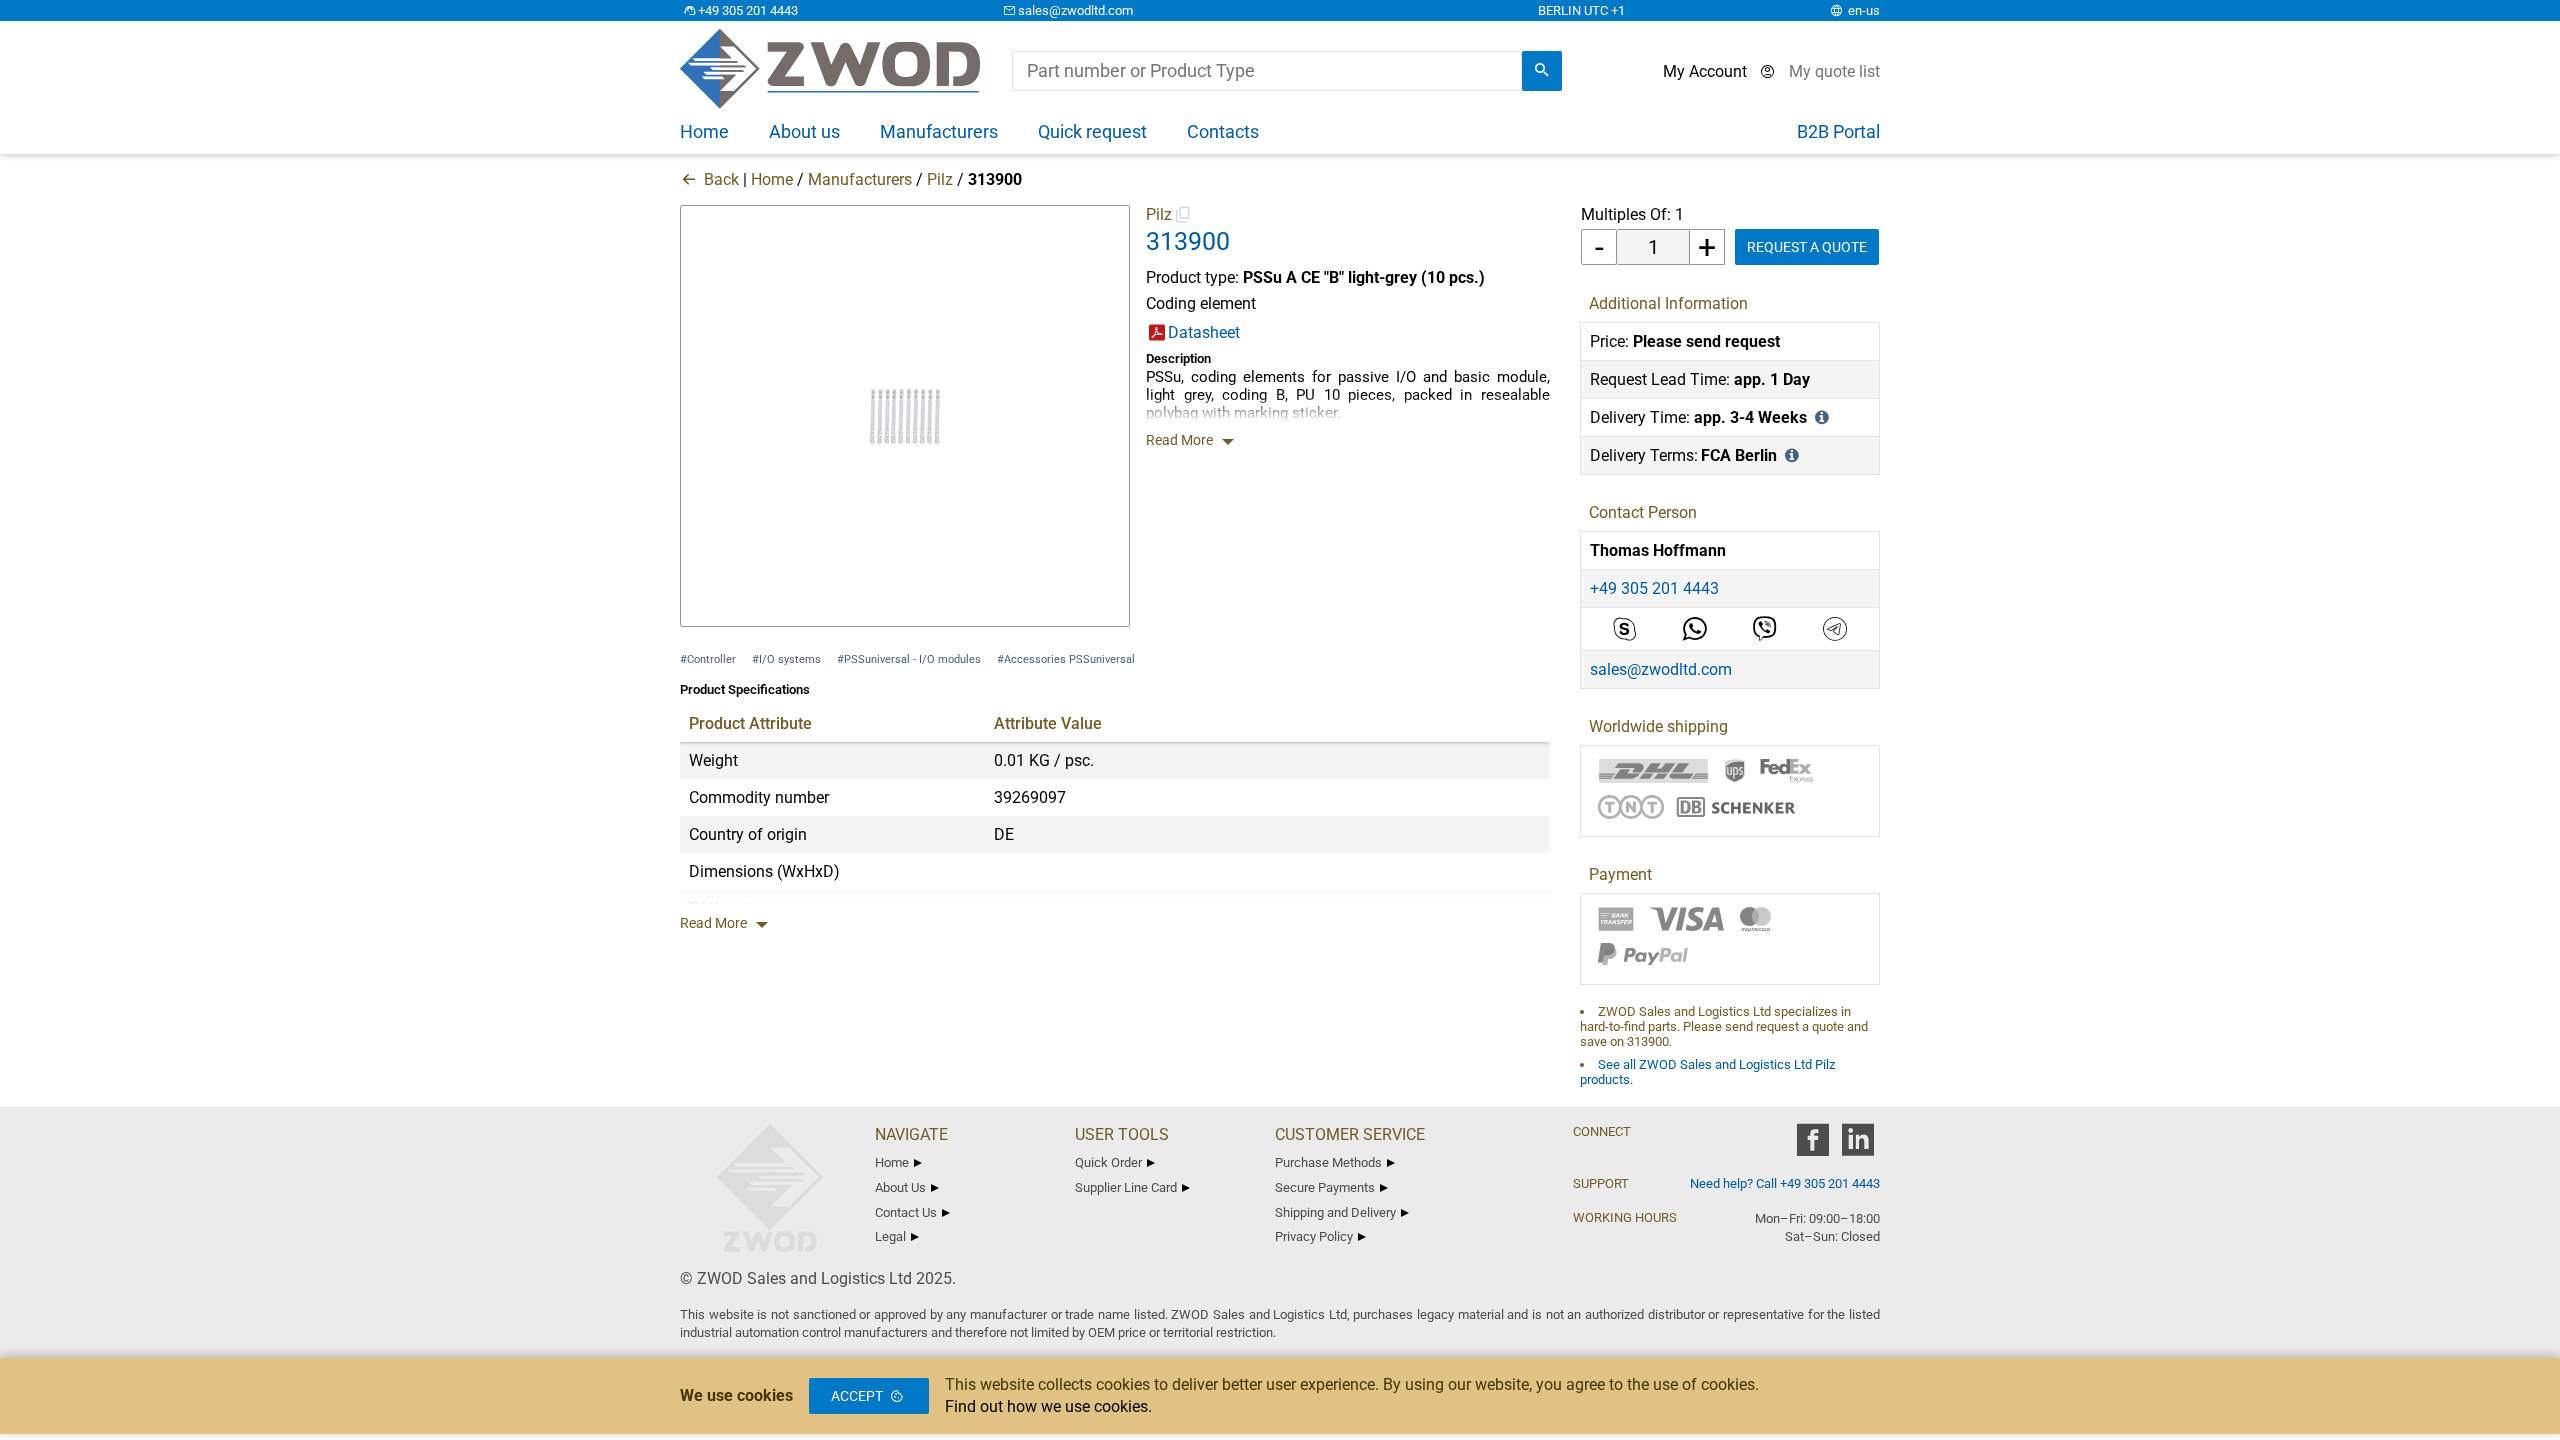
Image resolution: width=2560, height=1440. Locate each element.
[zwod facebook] (1812, 1146)
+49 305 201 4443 (748, 10)
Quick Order (1108, 1162)
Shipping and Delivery (1335, 1212)
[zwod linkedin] (1857, 1146)
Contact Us (906, 1212)
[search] (1542, 71)
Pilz (940, 179)
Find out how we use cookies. (1048, 1406)
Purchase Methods (1328, 1162)
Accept (857, 1396)
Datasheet (1204, 332)
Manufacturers (860, 179)
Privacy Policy (1314, 1236)
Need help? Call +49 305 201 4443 (1785, 1183)
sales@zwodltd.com (1075, 10)
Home (772, 179)
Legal (890, 1236)
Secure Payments (1325, 1187)
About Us (900, 1187)
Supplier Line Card (1126, 1187)
